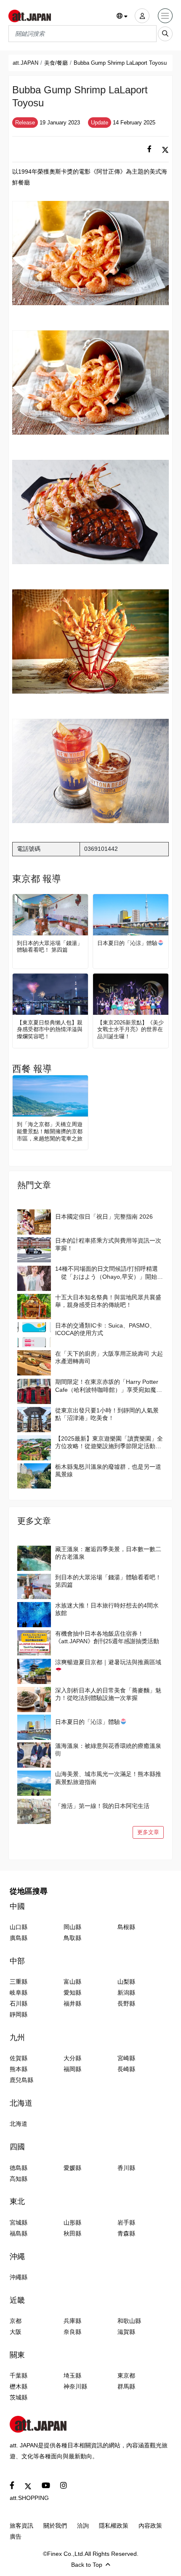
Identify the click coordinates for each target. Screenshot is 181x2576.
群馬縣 (126, 2386)
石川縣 (19, 2003)
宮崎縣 (126, 2058)
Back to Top (87, 2565)
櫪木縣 (19, 2386)
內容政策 (150, 2526)
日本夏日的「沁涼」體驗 (127, 943)
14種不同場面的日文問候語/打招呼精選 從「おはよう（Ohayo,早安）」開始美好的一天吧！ (109, 1273)
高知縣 (19, 2179)
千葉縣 (19, 2375)
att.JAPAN (25, 63)
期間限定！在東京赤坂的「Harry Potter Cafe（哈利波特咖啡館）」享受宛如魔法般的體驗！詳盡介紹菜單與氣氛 (109, 1386)
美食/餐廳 (56, 63)
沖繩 (17, 2257)
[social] (149, 149)
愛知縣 (72, 1993)
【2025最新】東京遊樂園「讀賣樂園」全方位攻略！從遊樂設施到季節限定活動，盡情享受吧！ (109, 1442)
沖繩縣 (19, 2277)
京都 (16, 2321)
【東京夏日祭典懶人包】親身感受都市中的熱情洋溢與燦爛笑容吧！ (50, 1030)
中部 (17, 1961)
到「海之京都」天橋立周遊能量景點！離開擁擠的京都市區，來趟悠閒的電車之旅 (50, 1131)
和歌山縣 (129, 2321)
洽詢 (83, 2526)
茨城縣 (19, 2397)
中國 (17, 1906)
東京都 (126, 2375)
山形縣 (72, 2222)
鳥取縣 (72, 1938)
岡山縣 (72, 1927)
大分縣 (72, 2058)
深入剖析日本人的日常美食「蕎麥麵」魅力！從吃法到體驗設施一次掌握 (108, 1694)
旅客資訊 (21, 2526)
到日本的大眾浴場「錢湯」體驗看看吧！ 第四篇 (50, 947)
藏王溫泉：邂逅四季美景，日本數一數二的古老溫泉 (108, 1553)
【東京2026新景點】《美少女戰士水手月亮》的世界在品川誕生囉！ (130, 1030)
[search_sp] (165, 34)
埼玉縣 (72, 2375)
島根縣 (126, 1927)
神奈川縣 (75, 2386)
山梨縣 (126, 1982)
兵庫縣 (72, 2321)
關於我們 (55, 2526)
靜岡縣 (19, 2014)
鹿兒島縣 (21, 2080)
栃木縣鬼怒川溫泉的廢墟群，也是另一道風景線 (108, 1470)
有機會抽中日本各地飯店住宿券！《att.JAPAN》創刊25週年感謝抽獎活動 (107, 1637)
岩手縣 (126, 2222)
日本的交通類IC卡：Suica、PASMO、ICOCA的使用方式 (105, 1329)
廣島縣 (19, 1938)
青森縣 (126, 2233)
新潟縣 (126, 1993)
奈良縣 (72, 2332)
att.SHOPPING (29, 2498)
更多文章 (148, 1832)
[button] (122, 16)
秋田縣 (72, 2233)
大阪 (16, 2332)
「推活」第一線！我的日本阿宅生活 (102, 1806)
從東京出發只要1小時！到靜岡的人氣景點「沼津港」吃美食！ (107, 1414)
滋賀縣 (126, 2332)
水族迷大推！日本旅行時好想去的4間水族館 (107, 1609)
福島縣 (19, 2233)
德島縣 (19, 2168)
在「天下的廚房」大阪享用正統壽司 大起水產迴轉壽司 (109, 1357)
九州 (17, 2038)
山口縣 (19, 1927)
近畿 (17, 2300)
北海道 (21, 2103)
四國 (17, 2147)
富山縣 (72, 1982)
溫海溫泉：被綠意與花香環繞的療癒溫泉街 (108, 1750)
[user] (142, 16)
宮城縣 (19, 2222)
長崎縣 (126, 2069)
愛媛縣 (72, 2168)
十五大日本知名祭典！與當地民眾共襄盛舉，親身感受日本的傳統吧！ (108, 1301)
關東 (17, 2355)
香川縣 (126, 2168)
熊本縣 (19, 2069)
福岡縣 (72, 2069)
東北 (17, 2201)
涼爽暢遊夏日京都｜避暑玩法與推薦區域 (108, 1662)
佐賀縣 (19, 2058)
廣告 (16, 2536)
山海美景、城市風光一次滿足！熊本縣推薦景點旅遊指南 (108, 1778)
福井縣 (72, 2003)
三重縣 (19, 1982)
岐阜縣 (19, 1993)
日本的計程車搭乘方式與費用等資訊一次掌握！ (108, 1244)
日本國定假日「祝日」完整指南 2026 (104, 1217)
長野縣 (126, 2003)
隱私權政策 (114, 2526)
